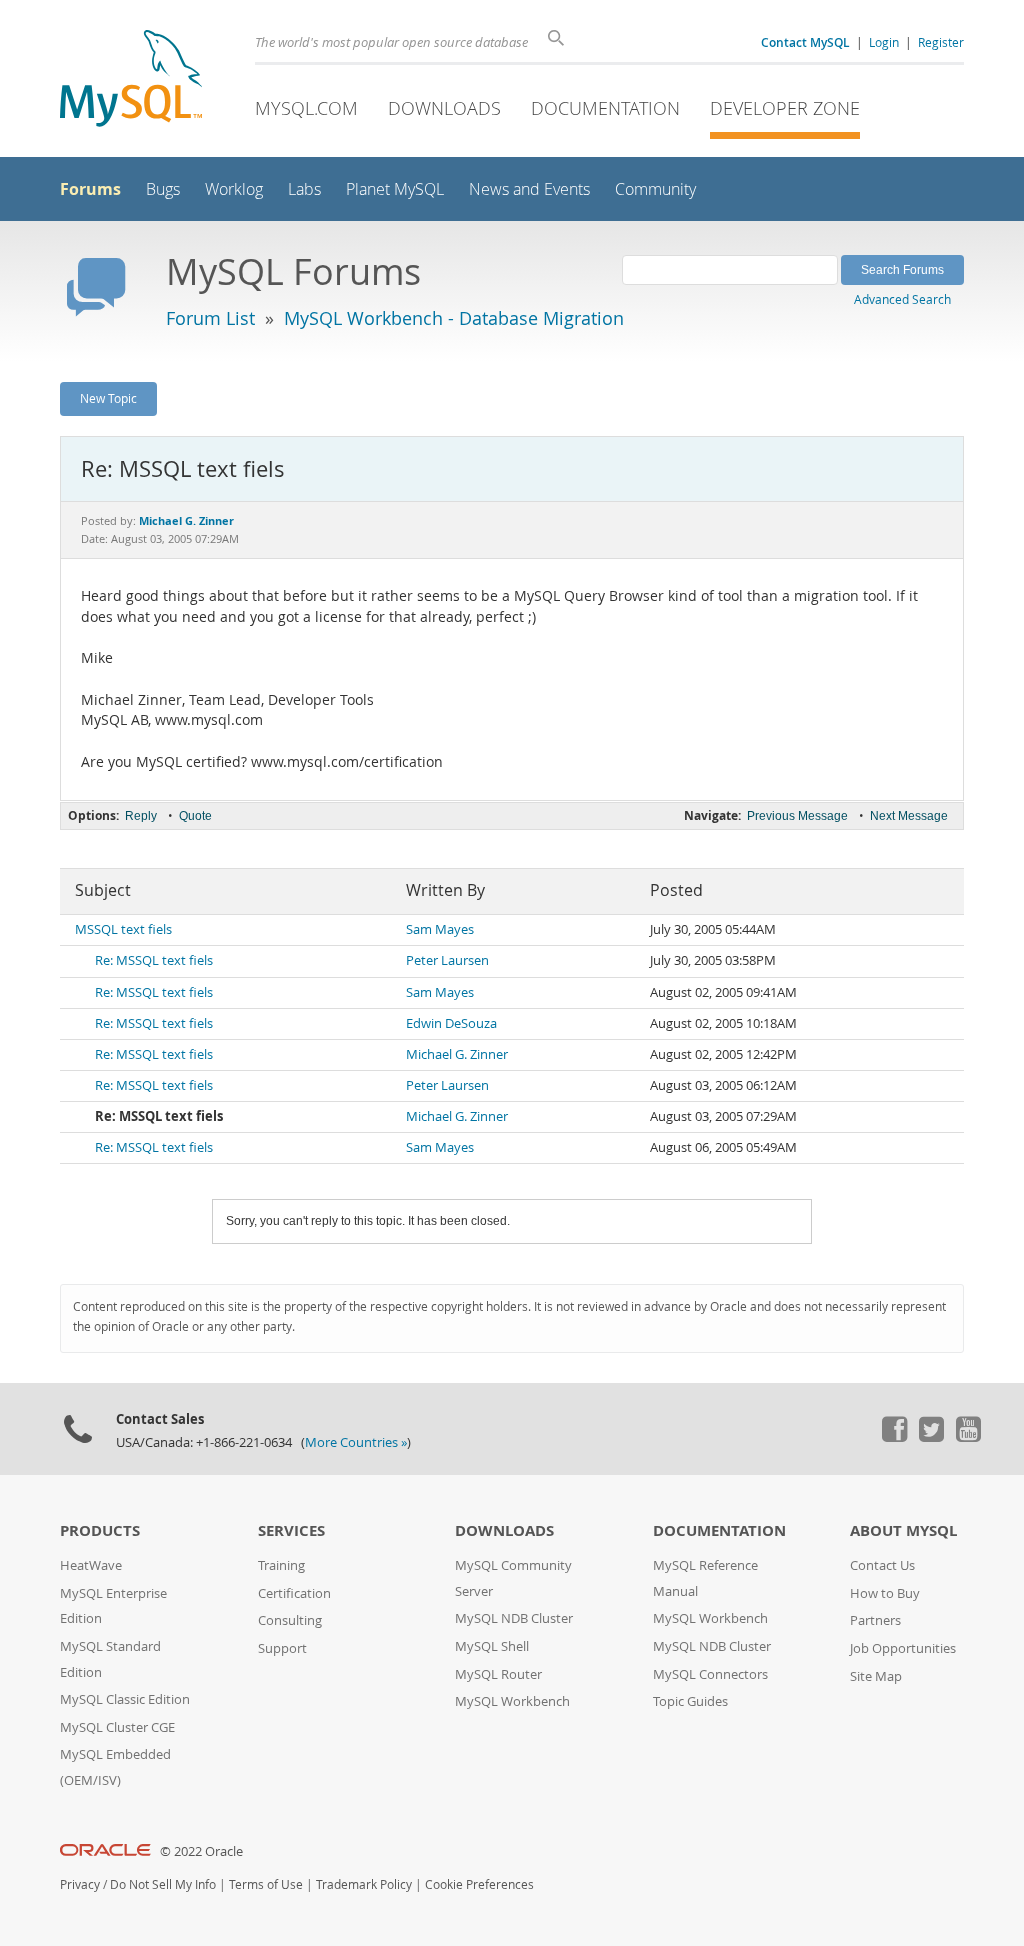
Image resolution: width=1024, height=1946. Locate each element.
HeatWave (91, 1565)
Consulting (290, 1620)
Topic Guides (690, 1701)
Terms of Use (266, 1884)
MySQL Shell (492, 1646)
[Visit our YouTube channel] (968, 1437)
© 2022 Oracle (201, 1851)
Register (941, 42)
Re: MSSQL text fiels (154, 960)
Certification (294, 1593)
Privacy (80, 1884)
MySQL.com (306, 108)
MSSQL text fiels (123, 929)
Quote (195, 816)
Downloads (444, 108)
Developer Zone (785, 108)
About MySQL (903, 1530)
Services (291, 1530)
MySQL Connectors (710, 1674)
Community (655, 189)
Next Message (909, 816)
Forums (90, 189)
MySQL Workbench (512, 1701)
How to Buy (885, 1593)
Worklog (234, 189)
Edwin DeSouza (451, 1023)
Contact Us (882, 1565)
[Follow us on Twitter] (931, 1437)
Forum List (210, 318)
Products (100, 1530)
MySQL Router (498, 1674)
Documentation (605, 108)
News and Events (529, 189)
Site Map (876, 1676)
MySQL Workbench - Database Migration (454, 318)
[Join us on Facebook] (894, 1437)
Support (282, 1648)
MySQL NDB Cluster (514, 1618)
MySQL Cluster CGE (117, 1727)
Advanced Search (902, 299)
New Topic (108, 398)
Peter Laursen (447, 960)
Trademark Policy (364, 1884)
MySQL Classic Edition (125, 1699)
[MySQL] (131, 80)
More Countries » (356, 1442)
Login (884, 42)
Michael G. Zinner (457, 1054)
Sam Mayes (440, 929)
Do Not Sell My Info (163, 1884)
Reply (141, 816)
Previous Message (797, 816)
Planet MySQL (395, 189)
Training (281, 1565)
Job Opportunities (903, 1648)
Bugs (163, 189)
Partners (875, 1620)
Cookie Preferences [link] (479, 1884)
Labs (304, 189)
